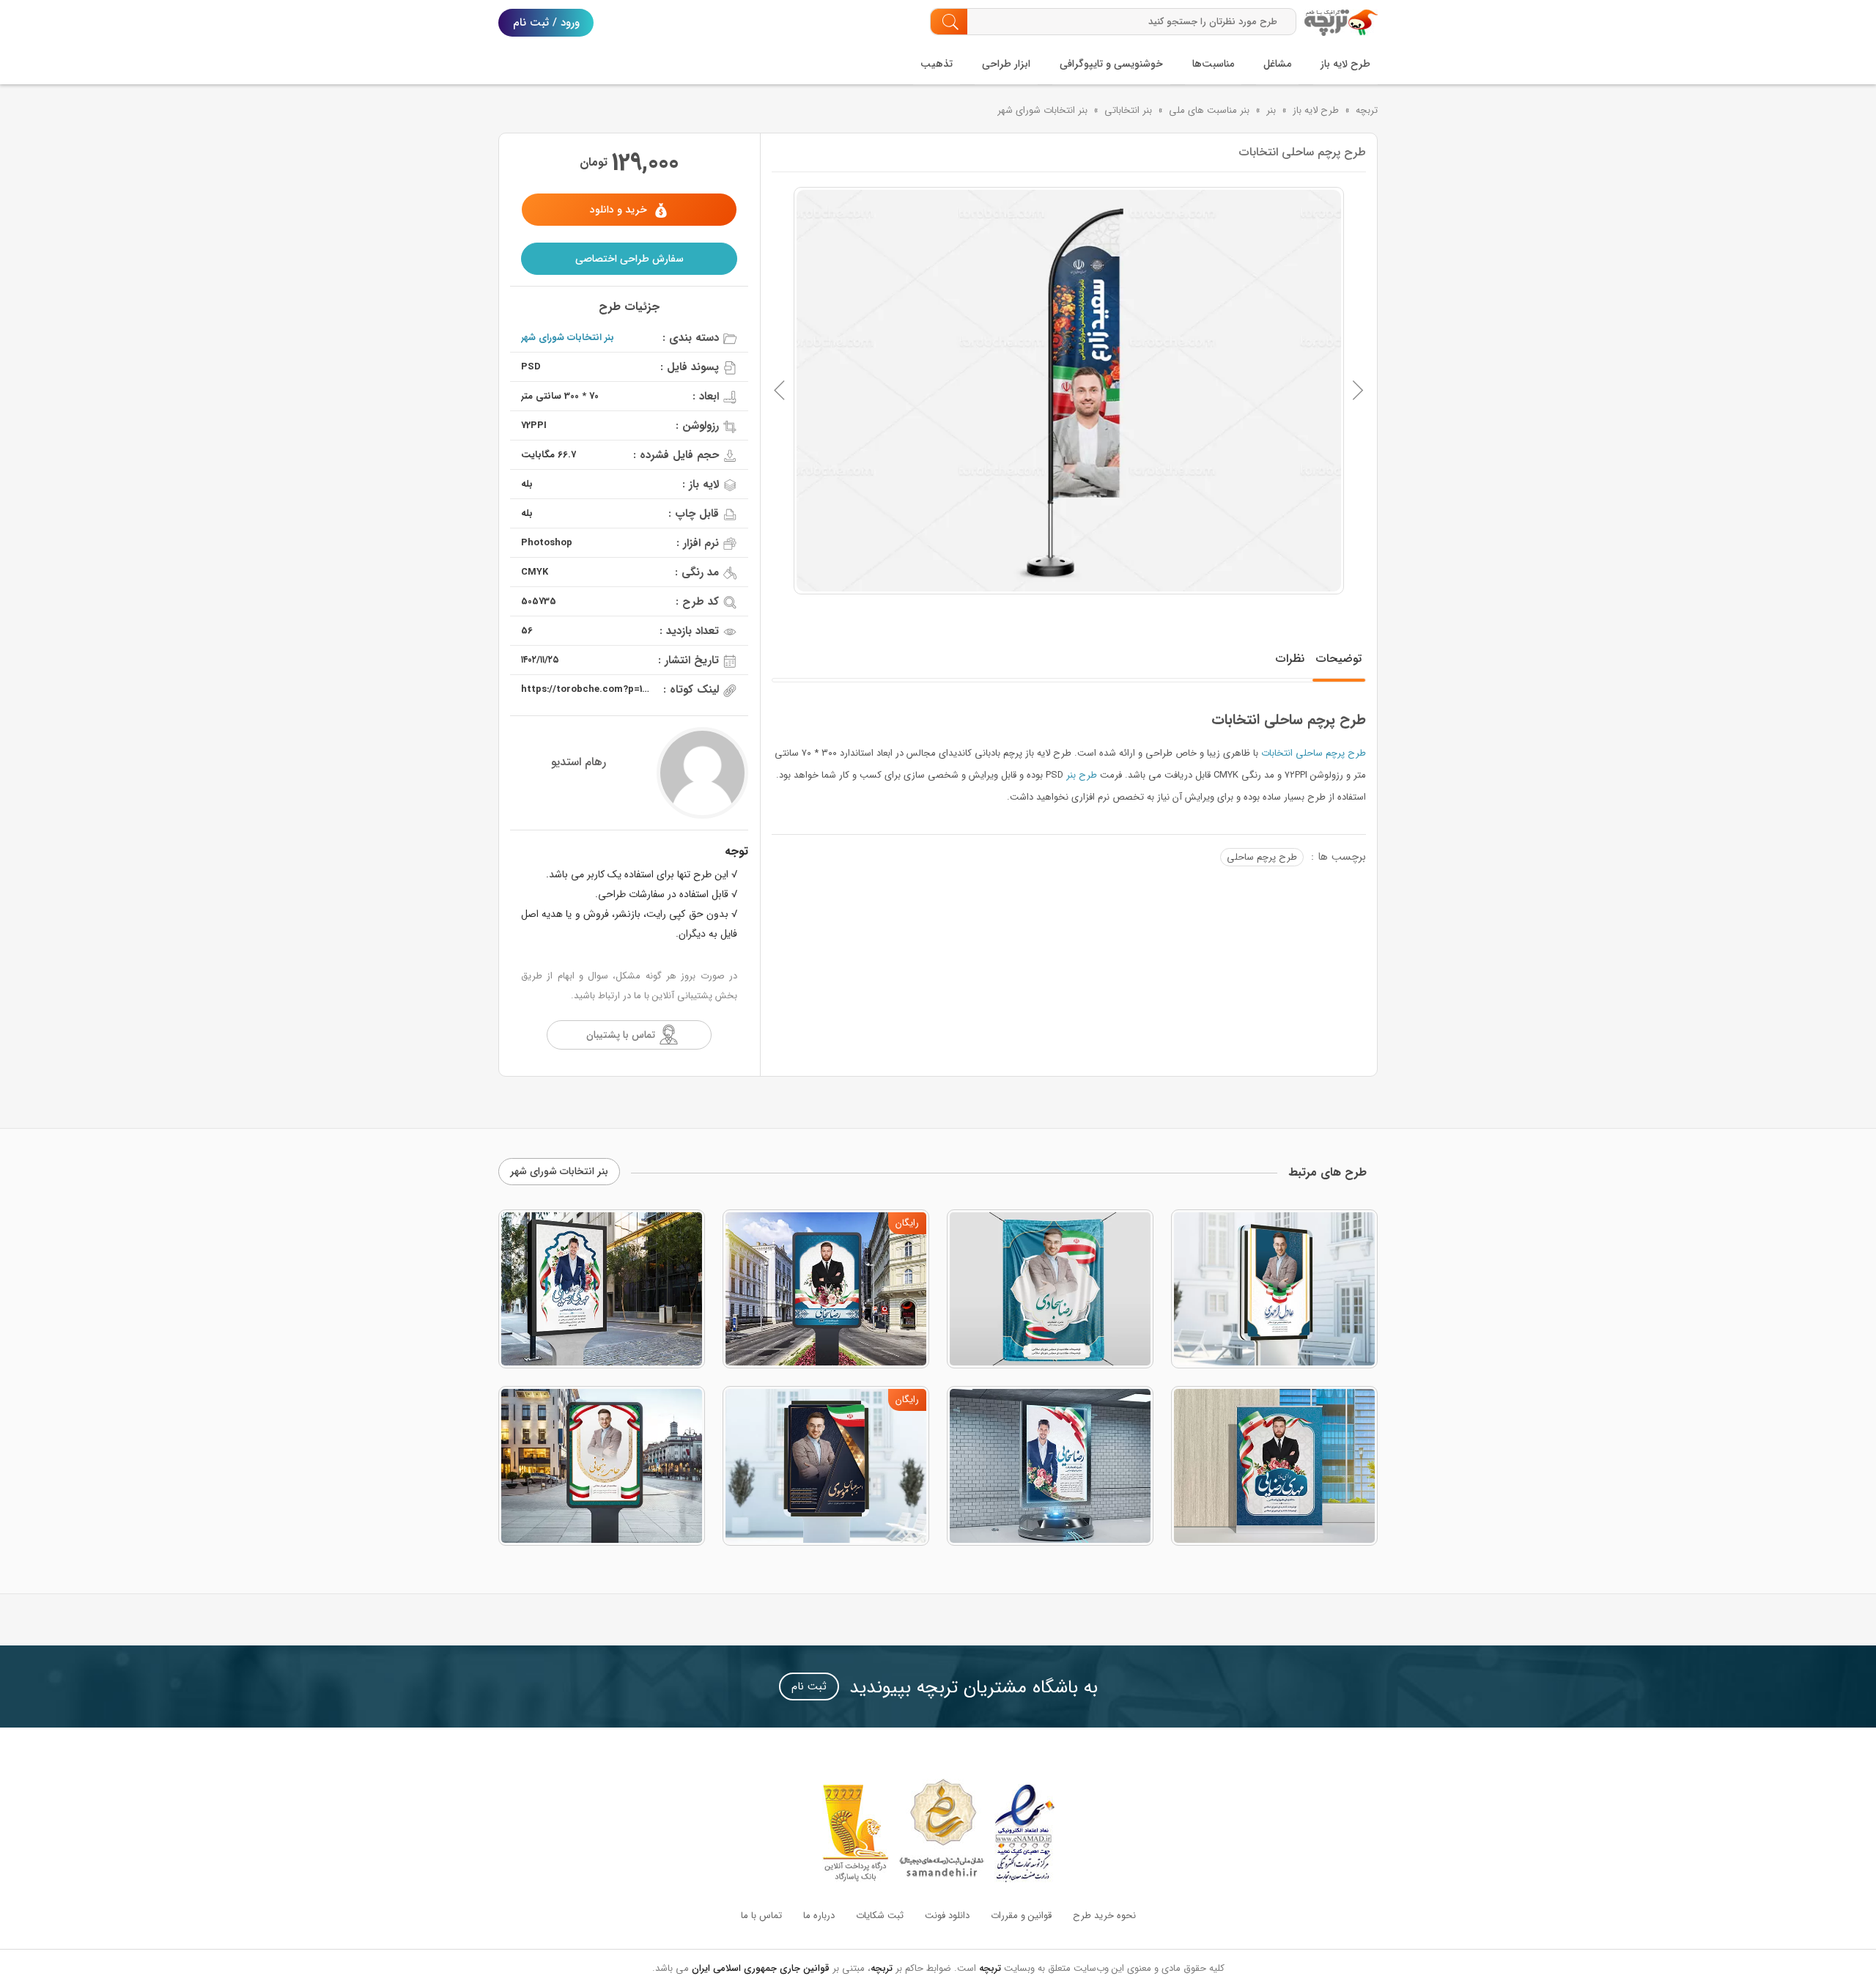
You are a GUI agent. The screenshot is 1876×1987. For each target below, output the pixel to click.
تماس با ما (761, 1916)
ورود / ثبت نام (546, 23)
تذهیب (937, 64)
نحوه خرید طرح (1104, 1916)
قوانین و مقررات (1021, 1916)
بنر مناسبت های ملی (1209, 110)
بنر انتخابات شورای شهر (1042, 110)
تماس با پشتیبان (621, 1035)
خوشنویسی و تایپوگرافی (1111, 64)
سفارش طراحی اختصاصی (629, 259)
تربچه (1367, 110)
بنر (1271, 110)
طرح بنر (1082, 775)
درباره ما (819, 1916)
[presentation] (780, 391)
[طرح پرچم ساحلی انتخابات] (1069, 391)
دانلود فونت (947, 1916)
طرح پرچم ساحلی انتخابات (1314, 753)
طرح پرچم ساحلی (1262, 857)
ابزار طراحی (1006, 64)
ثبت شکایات (880, 1916)
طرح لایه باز (1345, 64)
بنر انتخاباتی (1128, 110)
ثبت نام (809, 1686)
